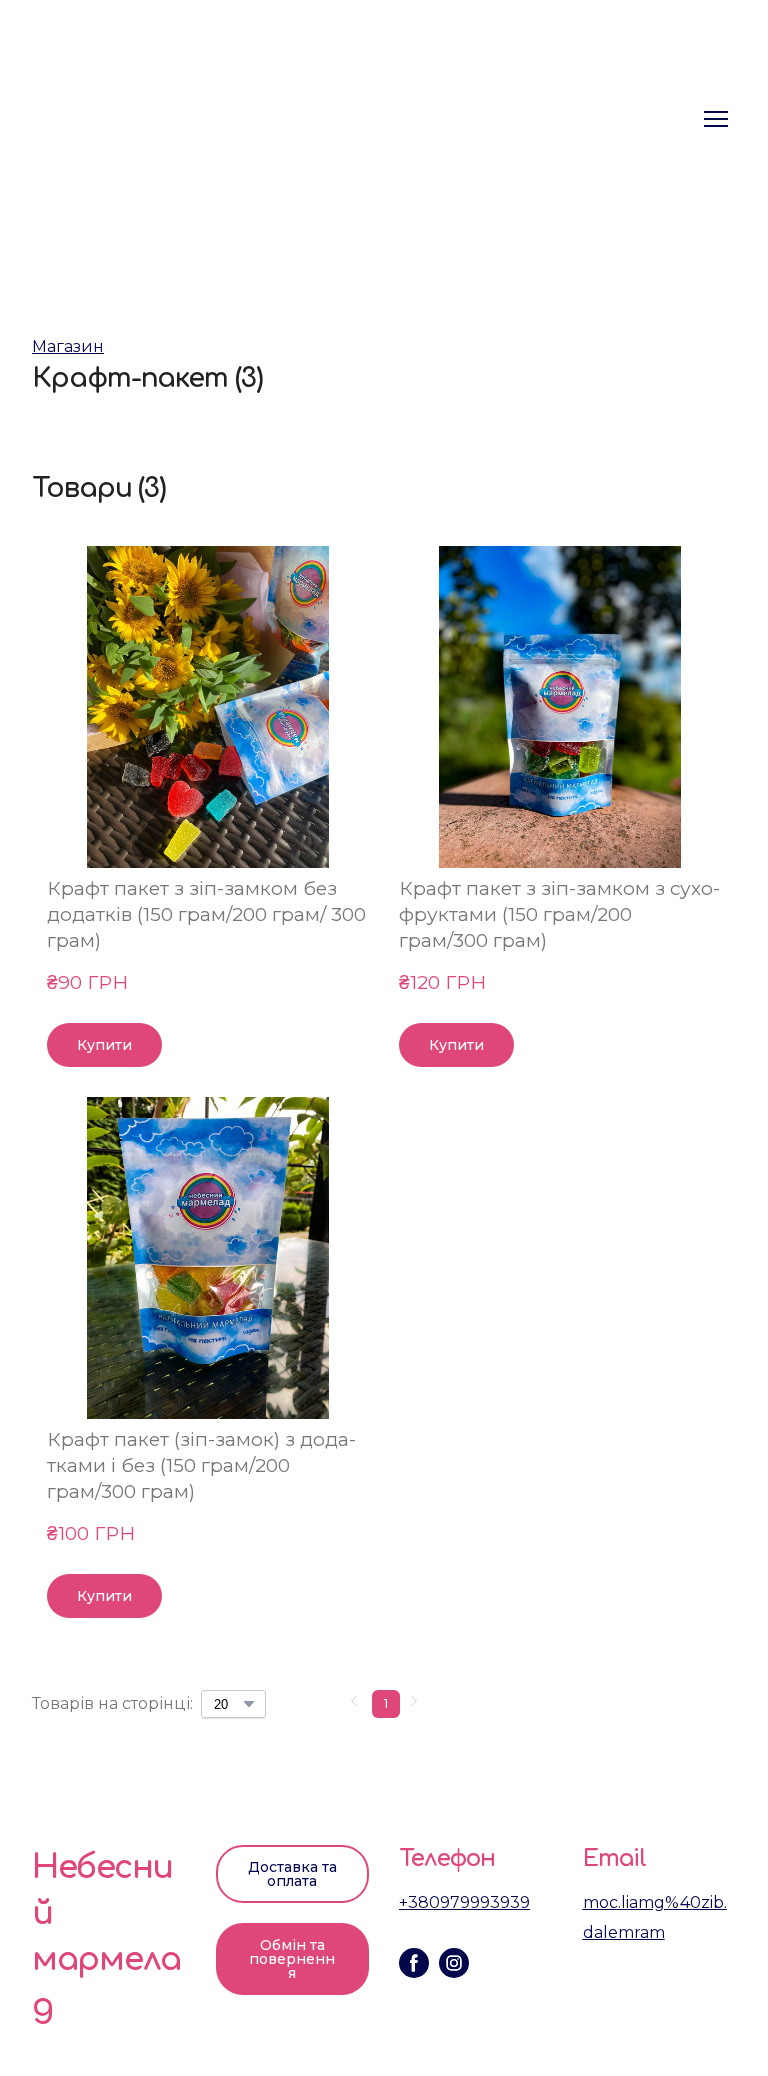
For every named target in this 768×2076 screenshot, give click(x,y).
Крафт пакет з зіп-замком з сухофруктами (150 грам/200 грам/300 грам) (559, 914)
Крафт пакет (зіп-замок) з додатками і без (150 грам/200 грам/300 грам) (201, 1465)
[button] (104, 1045)
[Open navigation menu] (716, 119)
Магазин (68, 346)
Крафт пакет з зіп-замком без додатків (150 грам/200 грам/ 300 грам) (206, 914)
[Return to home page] (172, 118)
